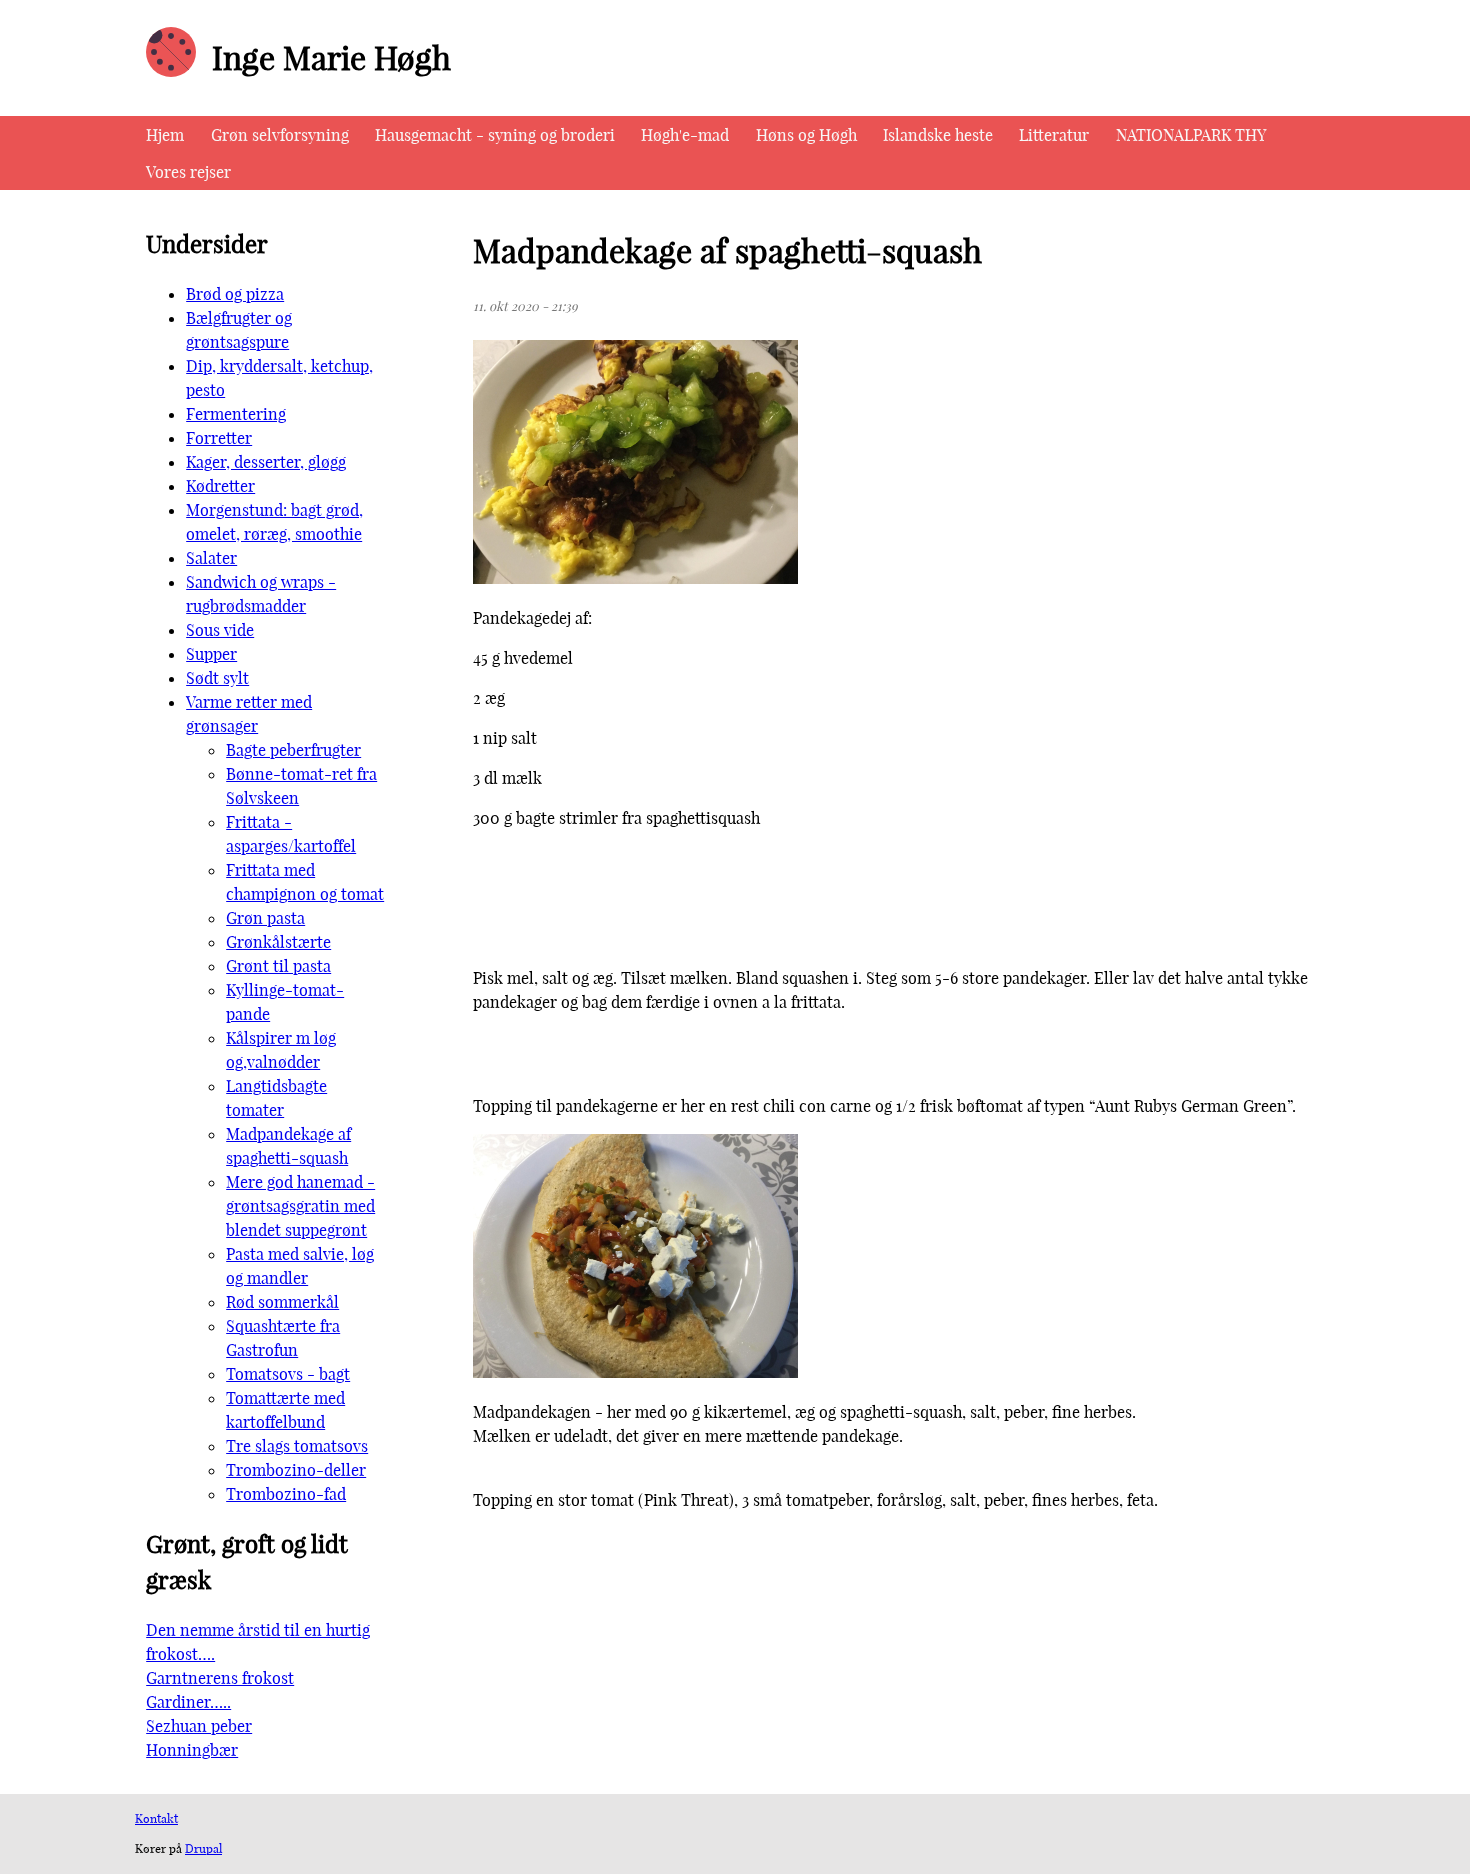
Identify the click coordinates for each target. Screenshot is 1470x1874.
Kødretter (220, 486)
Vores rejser (188, 172)
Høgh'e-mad (685, 135)
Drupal (203, 1848)
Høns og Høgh (806, 135)
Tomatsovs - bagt (288, 1374)
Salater (211, 558)
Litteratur (1054, 135)
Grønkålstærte (278, 942)
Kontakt (156, 1818)
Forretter (219, 438)
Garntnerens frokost (220, 1678)
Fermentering (236, 414)
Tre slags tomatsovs (297, 1446)
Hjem (165, 135)
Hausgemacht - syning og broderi (495, 135)
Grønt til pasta (278, 966)
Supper (211, 654)
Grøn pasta (265, 918)
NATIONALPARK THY (1191, 135)
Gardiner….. (188, 1702)
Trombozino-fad (286, 1494)
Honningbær (192, 1750)
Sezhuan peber (199, 1726)
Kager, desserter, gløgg (266, 462)
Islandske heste (938, 135)
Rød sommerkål (282, 1302)
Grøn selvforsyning (280, 135)
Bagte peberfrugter (293, 750)
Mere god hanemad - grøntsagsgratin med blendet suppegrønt (300, 1206)
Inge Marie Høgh (331, 58)
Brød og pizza (235, 294)
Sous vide (220, 630)
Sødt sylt (217, 678)
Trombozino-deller (296, 1470)
